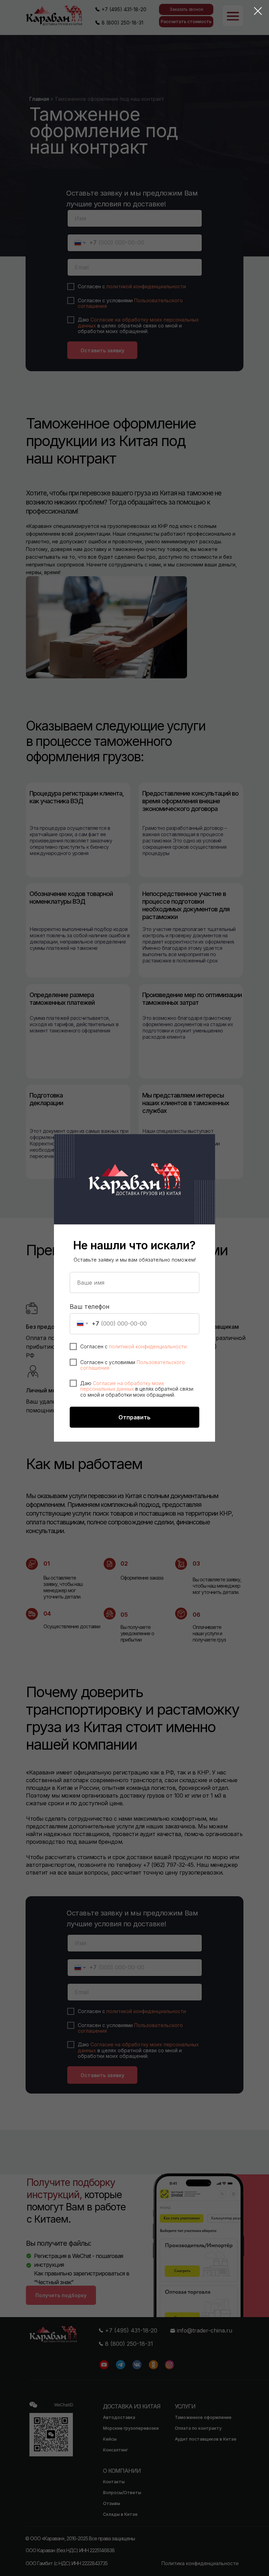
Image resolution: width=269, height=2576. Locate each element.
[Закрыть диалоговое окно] (258, 11)
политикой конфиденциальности (148, 1346)
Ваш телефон (90, 1307)
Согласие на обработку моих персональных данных (122, 1386)
